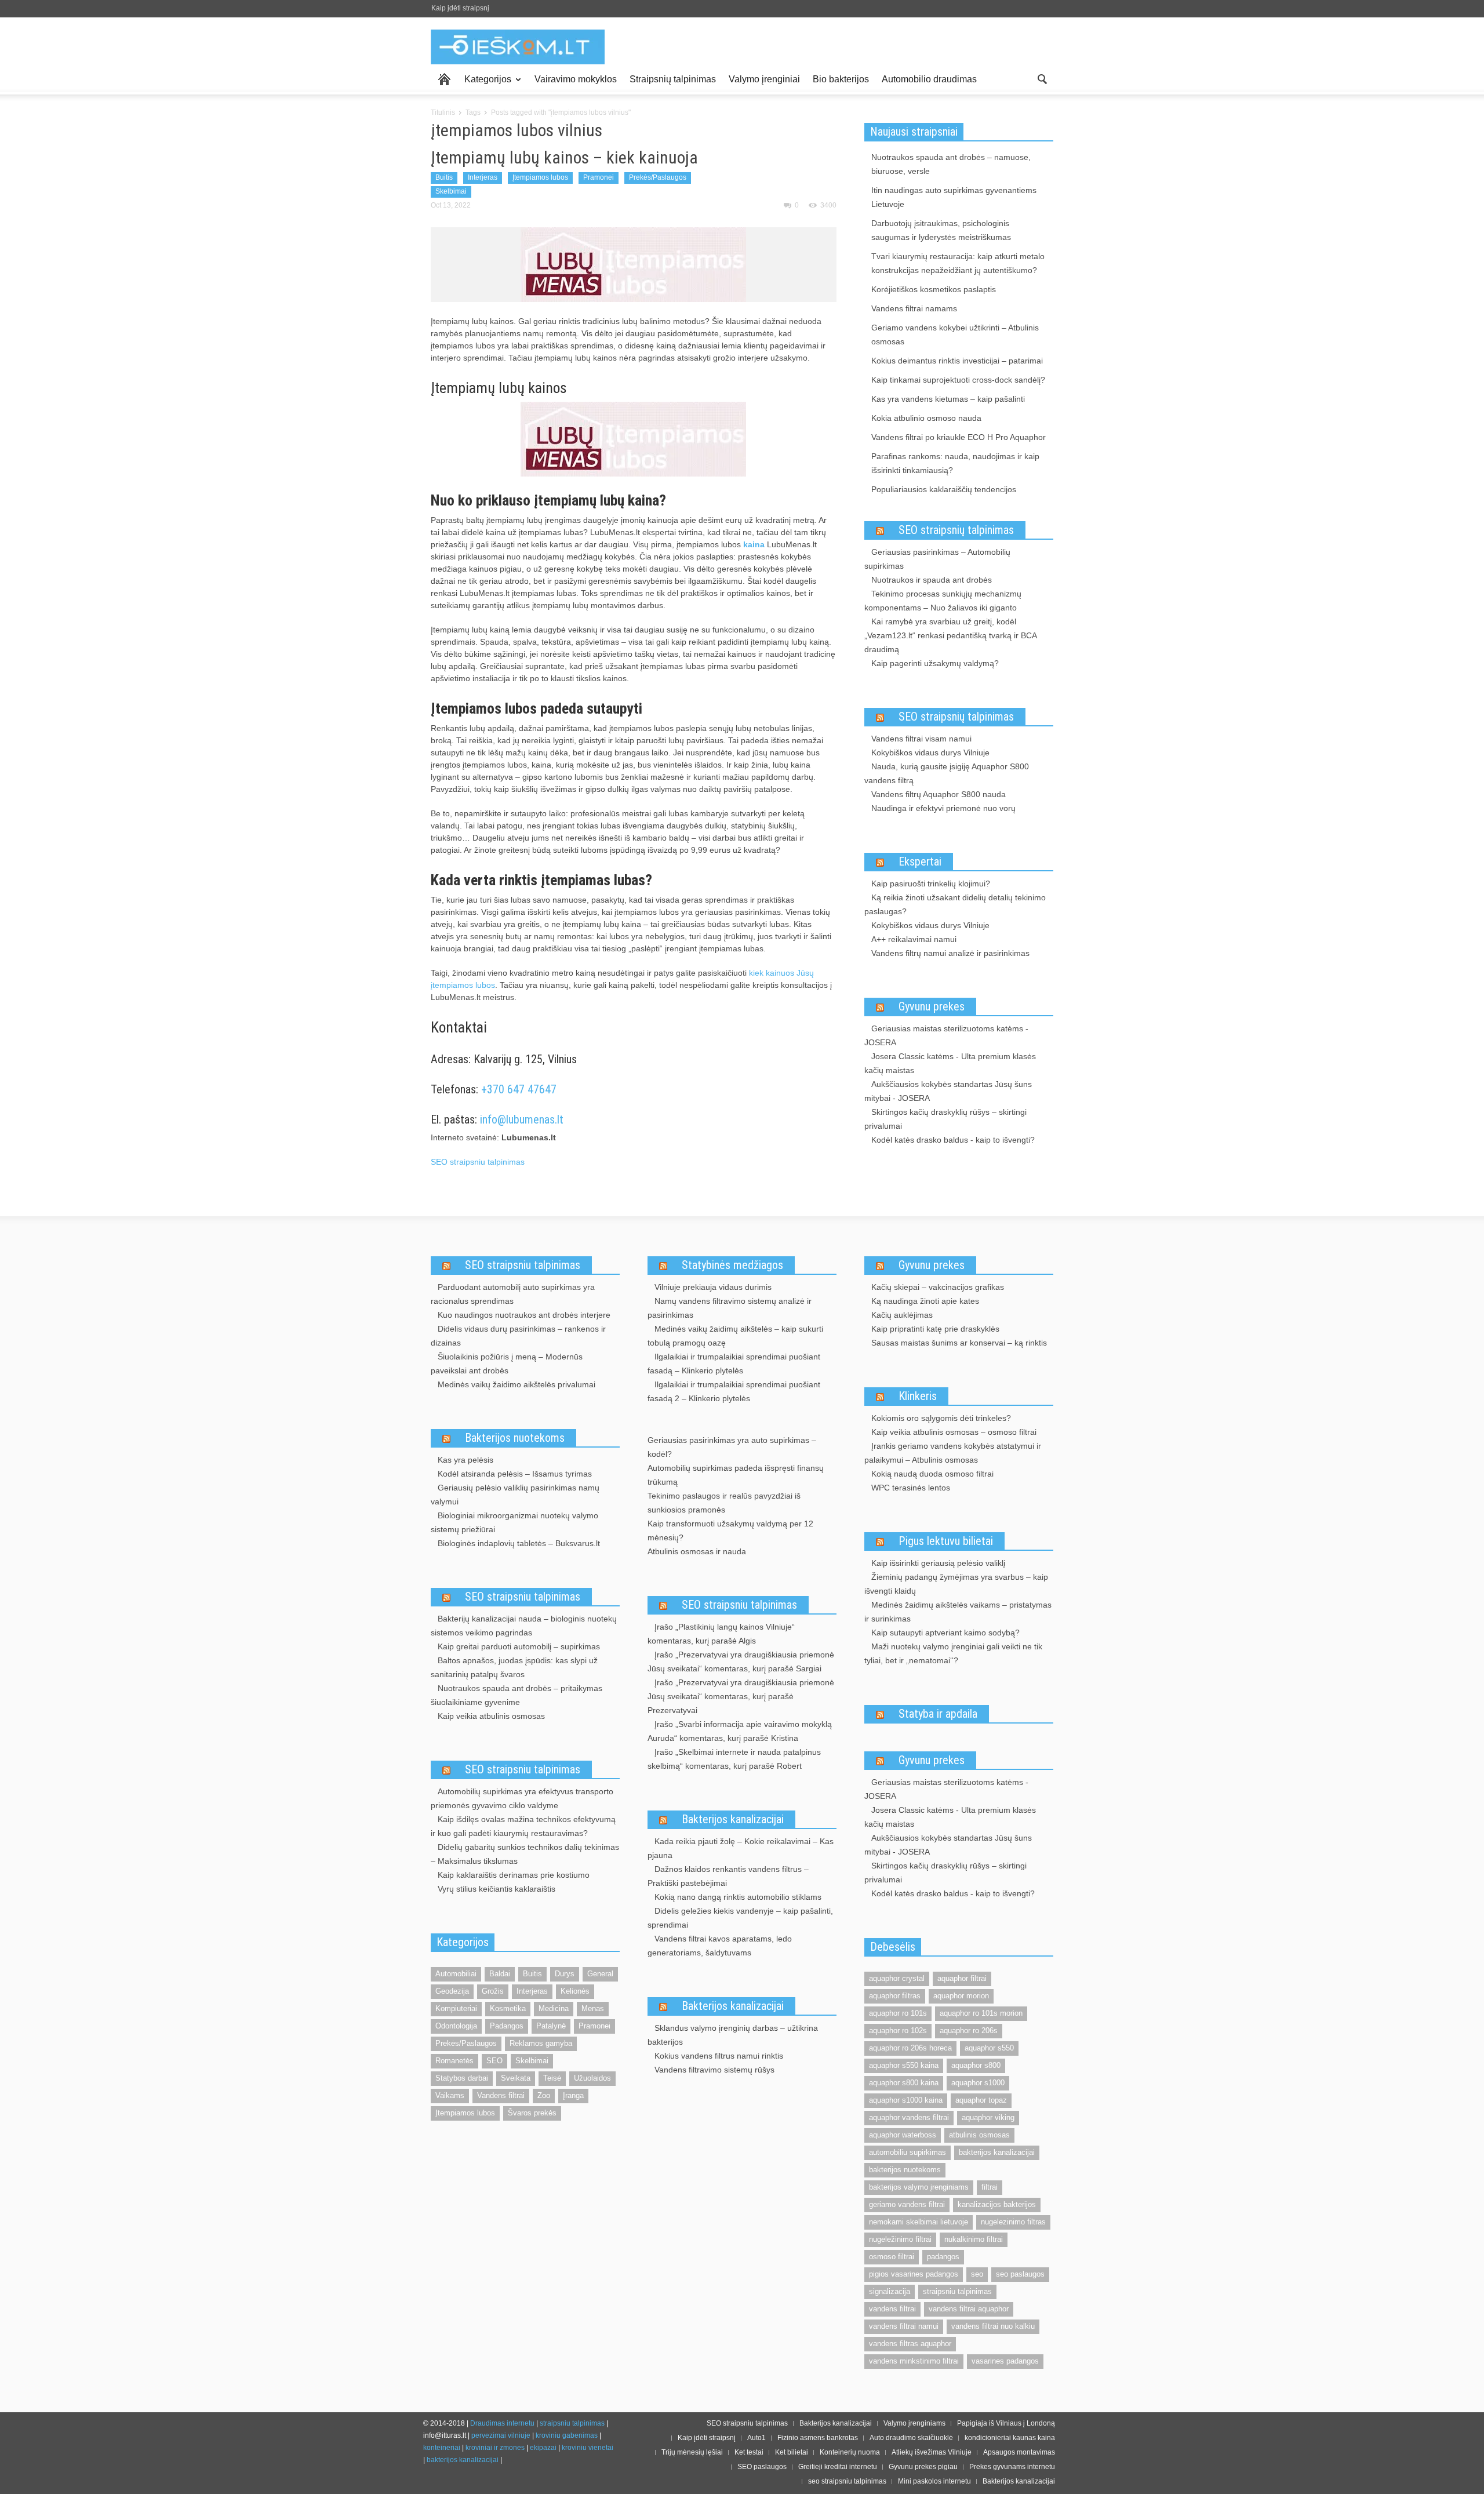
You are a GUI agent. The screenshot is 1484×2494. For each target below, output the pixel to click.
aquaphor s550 (989, 2048)
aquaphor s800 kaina (904, 2083)
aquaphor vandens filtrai (909, 2117)
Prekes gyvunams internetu (1012, 2467)
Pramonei (599, 177)
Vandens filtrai (501, 2095)
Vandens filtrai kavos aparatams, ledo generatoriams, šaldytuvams (720, 1946)
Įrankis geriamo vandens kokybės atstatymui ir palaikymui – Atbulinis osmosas (953, 1453)
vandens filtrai (892, 2309)
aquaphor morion (961, 1996)
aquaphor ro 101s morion (981, 2013)
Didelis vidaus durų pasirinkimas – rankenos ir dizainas (518, 1336)
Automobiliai (456, 1974)
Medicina (554, 2008)
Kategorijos (485, 84)
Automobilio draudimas (929, 79)
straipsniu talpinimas (957, 2291)
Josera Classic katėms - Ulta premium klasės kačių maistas (950, 1063)
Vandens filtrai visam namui (921, 739)
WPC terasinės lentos (911, 1488)
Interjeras (483, 177)
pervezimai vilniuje (501, 2435)
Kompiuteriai (456, 2008)
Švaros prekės (532, 2113)
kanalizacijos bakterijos (997, 2204)
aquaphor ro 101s (898, 2013)
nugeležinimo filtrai (900, 2239)
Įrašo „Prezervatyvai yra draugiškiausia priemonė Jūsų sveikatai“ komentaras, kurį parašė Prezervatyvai (741, 1696)
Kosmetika (508, 2008)
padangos (943, 2257)
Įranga (573, 2095)
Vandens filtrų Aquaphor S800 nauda (939, 794)
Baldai (500, 1974)
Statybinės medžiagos (732, 1265)
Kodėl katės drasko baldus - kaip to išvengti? (953, 1140)
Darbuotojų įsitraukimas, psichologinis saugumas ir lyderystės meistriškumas (941, 230)
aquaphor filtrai (962, 1978)
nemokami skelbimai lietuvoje (919, 2222)
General (600, 1974)
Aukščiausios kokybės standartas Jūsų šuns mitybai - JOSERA (948, 1091)
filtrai (990, 2187)
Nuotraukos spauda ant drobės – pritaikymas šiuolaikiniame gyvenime (517, 1695)
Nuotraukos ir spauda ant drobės (932, 580)
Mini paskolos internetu (934, 2481)
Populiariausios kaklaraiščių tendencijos (944, 489)
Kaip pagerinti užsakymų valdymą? (935, 663)
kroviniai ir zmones (495, 2448)
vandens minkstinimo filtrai (914, 2361)
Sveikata (516, 2078)
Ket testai (749, 2452)
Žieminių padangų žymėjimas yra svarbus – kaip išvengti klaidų (956, 1584)
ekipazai (543, 2448)
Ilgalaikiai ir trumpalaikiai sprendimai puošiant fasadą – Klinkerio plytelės (734, 1364)
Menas (593, 2008)
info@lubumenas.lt (522, 1119)
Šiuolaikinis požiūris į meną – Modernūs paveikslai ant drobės (507, 1364)
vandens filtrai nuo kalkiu (993, 2326)
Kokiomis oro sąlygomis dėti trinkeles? (941, 1418)
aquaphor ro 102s (898, 2031)
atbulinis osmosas (979, 2135)
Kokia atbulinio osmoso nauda (926, 418)
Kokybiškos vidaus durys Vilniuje (930, 752)
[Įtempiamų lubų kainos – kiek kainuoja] (633, 264)
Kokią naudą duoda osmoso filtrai (932, 1474)
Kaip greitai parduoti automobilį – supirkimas (519, 1646)
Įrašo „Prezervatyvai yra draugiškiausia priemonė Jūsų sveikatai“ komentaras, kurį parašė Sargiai (741, 1662)
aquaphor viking (988, 2117)
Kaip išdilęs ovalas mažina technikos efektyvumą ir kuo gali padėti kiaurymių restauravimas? (523, 1826)
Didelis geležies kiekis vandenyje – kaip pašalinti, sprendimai (740, 1918)
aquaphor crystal (897, 1978)
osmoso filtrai (892, 2257)
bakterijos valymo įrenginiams (919, 2187)
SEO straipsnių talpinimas (956, 530)
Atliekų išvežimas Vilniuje (932, 2452)
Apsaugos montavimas (1019, 2452)
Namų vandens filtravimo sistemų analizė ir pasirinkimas (730, 1308)
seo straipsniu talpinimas (847, 2481)
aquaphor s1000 (978, 2083)
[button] (1042, 78)
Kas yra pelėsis (465, 1460)
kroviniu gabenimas (567, 2435)
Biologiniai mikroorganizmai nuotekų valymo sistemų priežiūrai (514, 1522)
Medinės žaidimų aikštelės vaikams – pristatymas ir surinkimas (958, 1612)
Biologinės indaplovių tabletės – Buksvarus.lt (519, 1543)
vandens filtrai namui (904, 2326)
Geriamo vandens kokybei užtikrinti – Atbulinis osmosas (955, 335)
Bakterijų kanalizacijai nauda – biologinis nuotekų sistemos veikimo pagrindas (524, 1626)
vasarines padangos (1005, 2361)
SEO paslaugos (762, 2467)
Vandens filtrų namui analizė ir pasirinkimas (950, 953)
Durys (565, 1974)
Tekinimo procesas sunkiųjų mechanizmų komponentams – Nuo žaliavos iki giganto (943, 601)
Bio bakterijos (841, 79)
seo (977, 2274)
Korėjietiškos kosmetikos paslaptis (934, 289)
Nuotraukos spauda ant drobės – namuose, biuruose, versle (951, 164)
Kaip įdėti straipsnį (460, 8)
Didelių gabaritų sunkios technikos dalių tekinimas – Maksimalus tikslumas (525, 1854)
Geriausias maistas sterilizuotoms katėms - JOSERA (946, 1035)
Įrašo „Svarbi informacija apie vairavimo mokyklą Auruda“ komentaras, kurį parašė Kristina (740, 1731)
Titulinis (443, 112)
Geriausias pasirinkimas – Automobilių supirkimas (937, 559)
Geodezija (452, 1991)
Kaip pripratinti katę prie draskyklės (935, 1329)
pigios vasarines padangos (914, 2274)
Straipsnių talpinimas (673, 79)
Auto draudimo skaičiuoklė (911, 2438)
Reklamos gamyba (541, 2043)
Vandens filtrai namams (914, 308)
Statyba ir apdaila (938, 1714)
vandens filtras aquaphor (910, 2344)
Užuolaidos (592, 2078)
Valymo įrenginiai (764, 79)
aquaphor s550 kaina (904, 2065)
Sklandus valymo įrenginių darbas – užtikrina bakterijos (733, 2035)
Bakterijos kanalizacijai (733, 1819)
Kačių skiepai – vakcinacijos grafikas (938, 1287)
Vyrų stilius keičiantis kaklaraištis (497, 1889)
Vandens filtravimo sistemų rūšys (714, 2070)
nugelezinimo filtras (1013, 2222)
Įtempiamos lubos (540, 177)
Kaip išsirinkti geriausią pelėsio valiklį (938, 1563)
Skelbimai (451, 191)
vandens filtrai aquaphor (969, 2309)
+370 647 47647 (519, 1089)
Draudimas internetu (502, 2423)
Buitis (444, 177)
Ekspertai (920, 861)
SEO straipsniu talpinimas (478, 1162)
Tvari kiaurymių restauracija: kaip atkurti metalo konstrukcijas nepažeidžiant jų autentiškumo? (958, 263)
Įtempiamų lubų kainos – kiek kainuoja (564, 157)
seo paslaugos (1020, 2274)
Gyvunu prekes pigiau (923, 2467)
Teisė (552, 2078)
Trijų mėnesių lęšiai (692, 2452)
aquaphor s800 (976, 2065)
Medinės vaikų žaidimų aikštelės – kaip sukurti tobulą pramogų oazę (735, 1336)
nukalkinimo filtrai (974, 2239)
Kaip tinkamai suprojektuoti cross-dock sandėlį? (958, 380)
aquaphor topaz (981, 2100)
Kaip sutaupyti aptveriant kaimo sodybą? (945, 1633)
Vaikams (450, 2095)
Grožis (493, 1991)
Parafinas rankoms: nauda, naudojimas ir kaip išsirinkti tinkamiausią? (955, 463)
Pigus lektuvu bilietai (946, 1541)
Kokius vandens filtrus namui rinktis (719, 2056)
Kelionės (575, 1991)
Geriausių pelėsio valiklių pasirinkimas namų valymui (515, 1495)
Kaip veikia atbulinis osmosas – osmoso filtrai (954, 1432)
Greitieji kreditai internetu (838, 2467)
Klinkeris (918, 1396)
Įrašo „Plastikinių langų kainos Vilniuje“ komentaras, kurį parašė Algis (721, 1634)
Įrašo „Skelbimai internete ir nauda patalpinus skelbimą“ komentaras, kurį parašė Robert (734, 1759)
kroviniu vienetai (588, 2448)
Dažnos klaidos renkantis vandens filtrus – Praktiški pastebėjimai (728, 1876)
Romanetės (454, 2061)
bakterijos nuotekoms (905, 2170)
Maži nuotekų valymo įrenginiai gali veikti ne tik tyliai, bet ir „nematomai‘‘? (953, 1653)
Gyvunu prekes (932, 1006)
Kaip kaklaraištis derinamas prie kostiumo (514, 1875)
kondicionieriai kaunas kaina (1010, 2438)
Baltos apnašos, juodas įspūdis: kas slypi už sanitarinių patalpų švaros (514, 1667)
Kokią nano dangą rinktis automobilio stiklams (738, 1897)
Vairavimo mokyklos (576, 79)
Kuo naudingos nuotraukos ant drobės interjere (524, 1315)
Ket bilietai (792, 2452)
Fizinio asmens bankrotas (818, 2438)
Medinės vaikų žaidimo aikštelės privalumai (517, 1384)
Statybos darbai (462, 2078)
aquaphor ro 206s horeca (910, 2048)
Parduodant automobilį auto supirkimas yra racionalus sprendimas (513, 1294)
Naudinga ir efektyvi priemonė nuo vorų (943, 808)
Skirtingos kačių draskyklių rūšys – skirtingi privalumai (945, 1119)
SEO (494, 2061)
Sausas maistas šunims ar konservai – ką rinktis (959, 1343)
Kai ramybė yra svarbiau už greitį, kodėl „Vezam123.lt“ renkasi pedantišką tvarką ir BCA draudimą (950, 635)
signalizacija (890, 2291)
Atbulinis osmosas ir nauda (697, 1551)
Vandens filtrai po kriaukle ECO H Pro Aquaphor (959, 437)
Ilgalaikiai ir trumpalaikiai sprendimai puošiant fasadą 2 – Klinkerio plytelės (734, 1391)
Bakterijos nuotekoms (515, 1438)
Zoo (544, 2095)
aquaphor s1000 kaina (906, 2100)
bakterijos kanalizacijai (997, 2152)
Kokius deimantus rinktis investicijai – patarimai (957, 361)
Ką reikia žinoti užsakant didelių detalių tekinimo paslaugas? (955, 904)
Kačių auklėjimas (902, 1315)
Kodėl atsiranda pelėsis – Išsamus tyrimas (515, 1474)
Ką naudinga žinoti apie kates (925, 1301)
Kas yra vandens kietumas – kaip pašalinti (948, 399)
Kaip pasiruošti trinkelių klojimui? (931, 884)
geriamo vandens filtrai (907, 2204)
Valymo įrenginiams (914, 2423)
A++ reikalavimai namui (914, 939)
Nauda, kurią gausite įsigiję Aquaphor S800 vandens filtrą (947, 773)
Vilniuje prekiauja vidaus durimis (713, 1287)
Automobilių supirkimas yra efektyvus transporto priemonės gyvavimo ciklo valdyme (522, 1798)
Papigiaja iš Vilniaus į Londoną (1006, 2423)
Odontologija (456, 2026)
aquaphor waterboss (903, 2135)
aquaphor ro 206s (969, 2031)
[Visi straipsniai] (444, 79)
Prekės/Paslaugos (658, 177)
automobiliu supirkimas (908, 2152)
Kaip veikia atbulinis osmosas (491, 1716)
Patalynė (551, 2026)
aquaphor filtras (895, 1996)
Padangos (507, 2026)
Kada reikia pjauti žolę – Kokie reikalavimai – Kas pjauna (741, 1848)
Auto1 (756, 2438)
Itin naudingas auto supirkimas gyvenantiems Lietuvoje (954, 197)
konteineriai (442, 2448)
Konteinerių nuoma (850, 2452)
